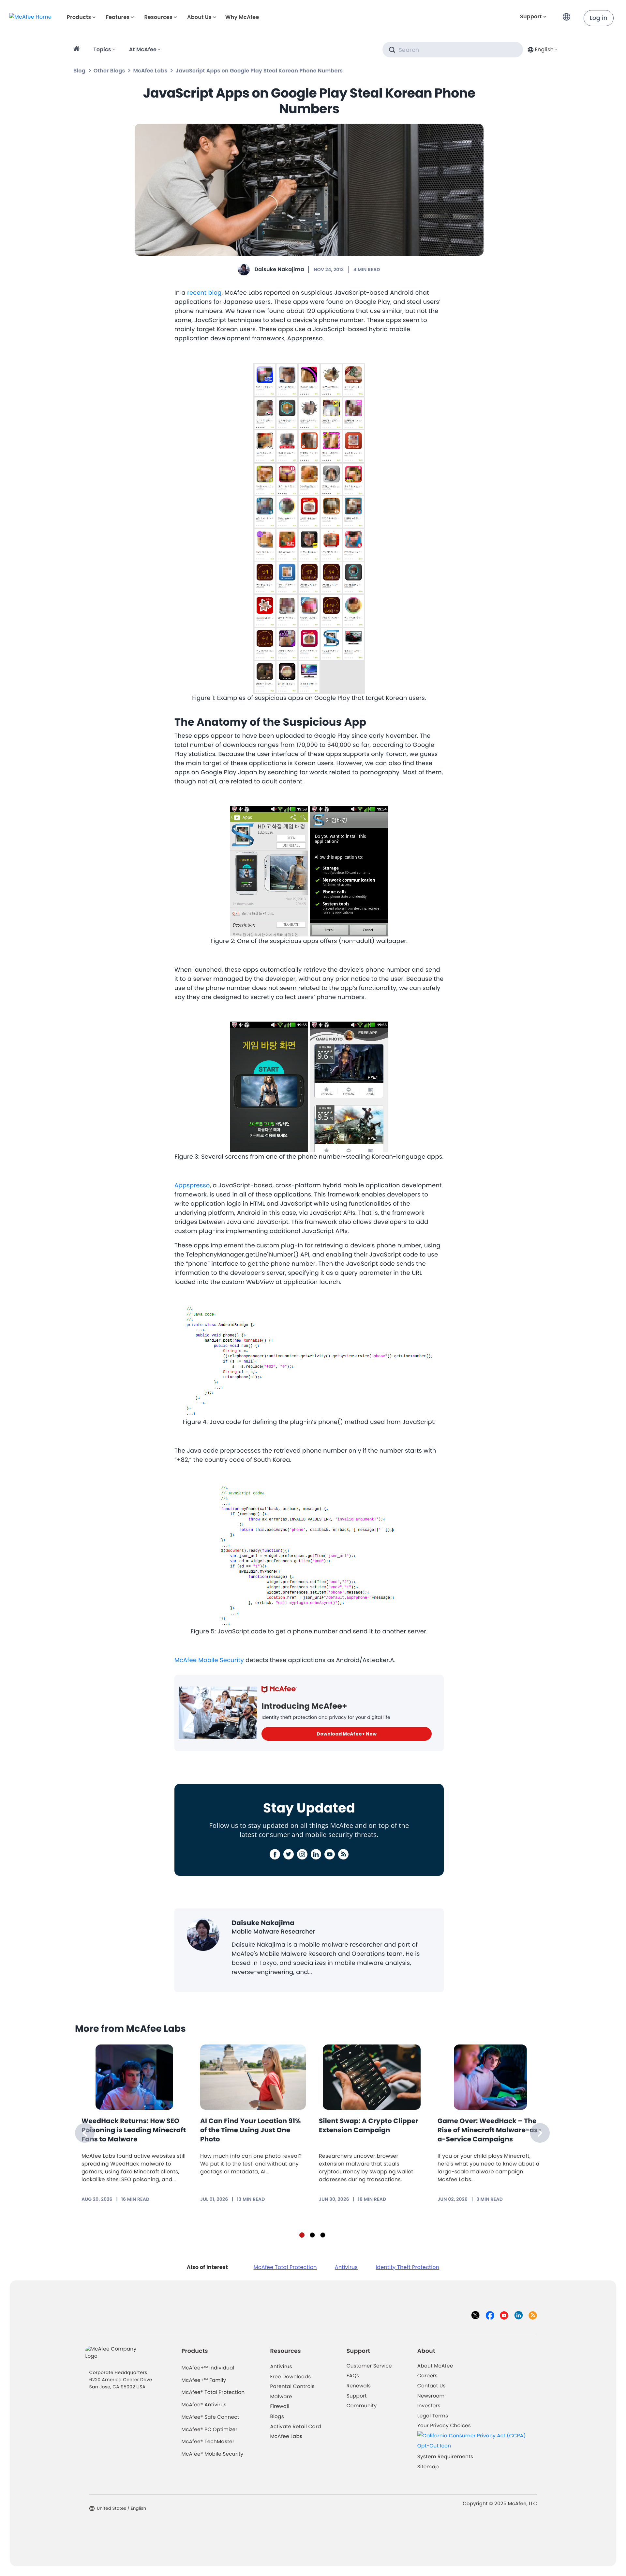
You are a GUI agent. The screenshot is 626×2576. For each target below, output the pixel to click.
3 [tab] (323, 2235)
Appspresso (192, 1186)
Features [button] (118, 17)
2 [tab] (312, 2235)
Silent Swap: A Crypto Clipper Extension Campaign (369, 2125)
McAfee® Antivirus (204, 2405)
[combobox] (542, 49)
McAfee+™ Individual (208, 2368)
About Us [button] (199, 17)
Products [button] (79, 17)
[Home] (77, 50)
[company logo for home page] (30, 17)
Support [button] (531, 16)
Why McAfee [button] (242, 17)
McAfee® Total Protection (213, 2392)
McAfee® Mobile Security (213, 2454)
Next (540, 2133)
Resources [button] (158, 17)
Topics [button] (102, 49)
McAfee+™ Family (204, 2380)
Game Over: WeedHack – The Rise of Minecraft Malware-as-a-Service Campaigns (490, 2130)
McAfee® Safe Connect (210, 2417)
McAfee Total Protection (285, 2267)
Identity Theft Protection (407, 2267)
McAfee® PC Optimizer (210, 2430)
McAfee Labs (150, 71)
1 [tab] (302, 2235)
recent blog (204, 293)
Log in (599, 18)
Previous (85, 2133)
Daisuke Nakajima (279, 269)
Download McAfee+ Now (347, 1734)
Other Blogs (109, 71)
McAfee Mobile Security (209, 1660)
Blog (79, 71)
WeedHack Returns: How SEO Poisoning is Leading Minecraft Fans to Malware (134, 2130)
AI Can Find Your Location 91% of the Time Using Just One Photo (251, 2130)
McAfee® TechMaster (208, 2442)
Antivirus (346, 2267)
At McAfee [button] (143, 49)
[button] (568, 14)
